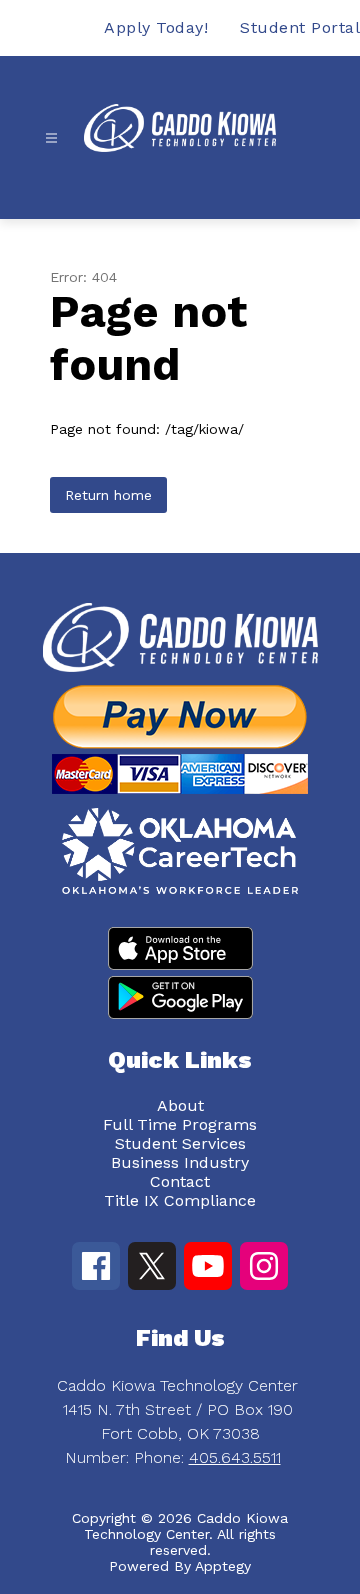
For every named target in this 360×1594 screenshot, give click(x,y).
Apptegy (223, 1566)
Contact (180, 1181)
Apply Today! (156, 27)
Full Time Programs (180, 1124)
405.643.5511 (235, 1457)
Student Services (180, 1143)
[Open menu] (51, 138)
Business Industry (180, 1162)
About (180, 1105)
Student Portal (300, 27)
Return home (108, 495)
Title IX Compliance (180, 1200)
